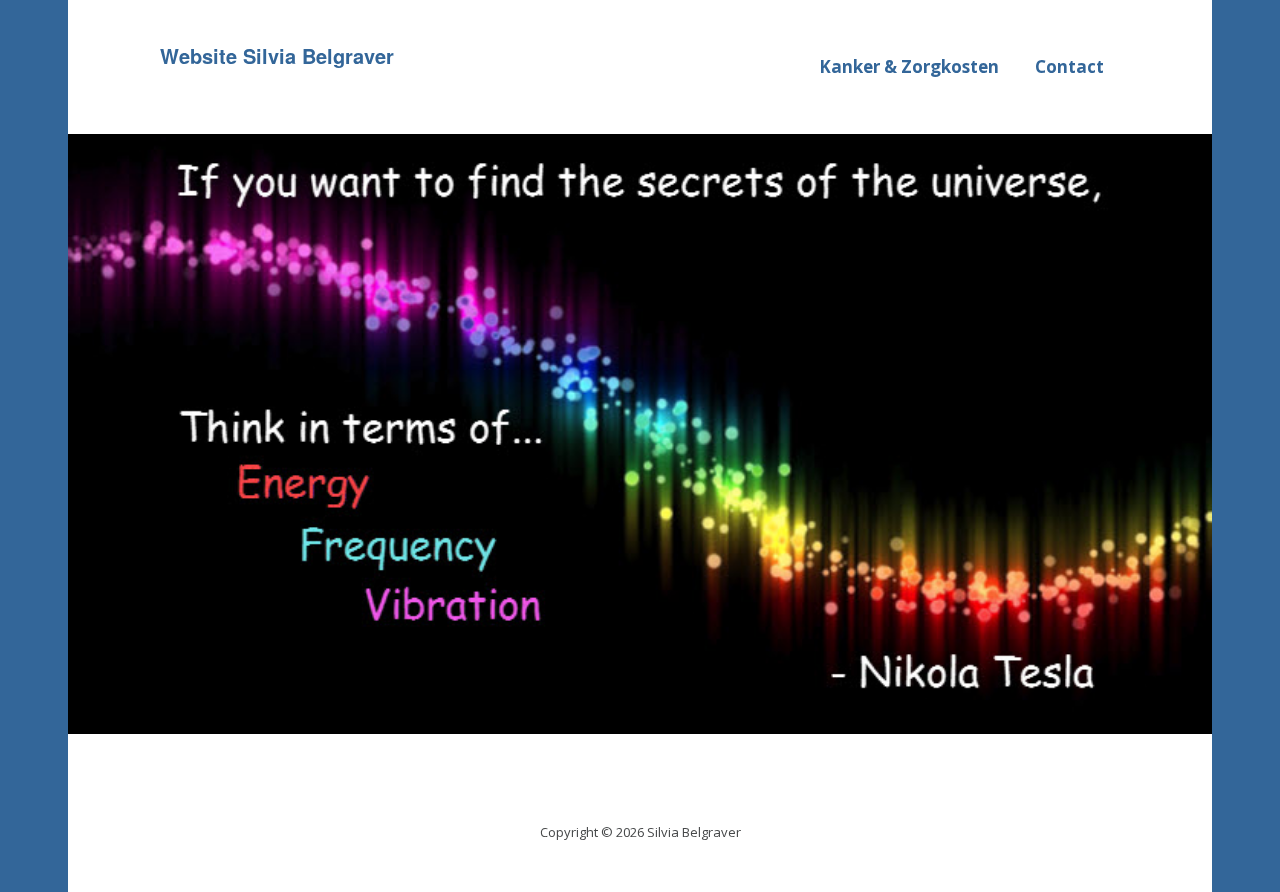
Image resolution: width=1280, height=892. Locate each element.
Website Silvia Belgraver (277, 55)
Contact (1069, 66)
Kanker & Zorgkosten (909, 66)
